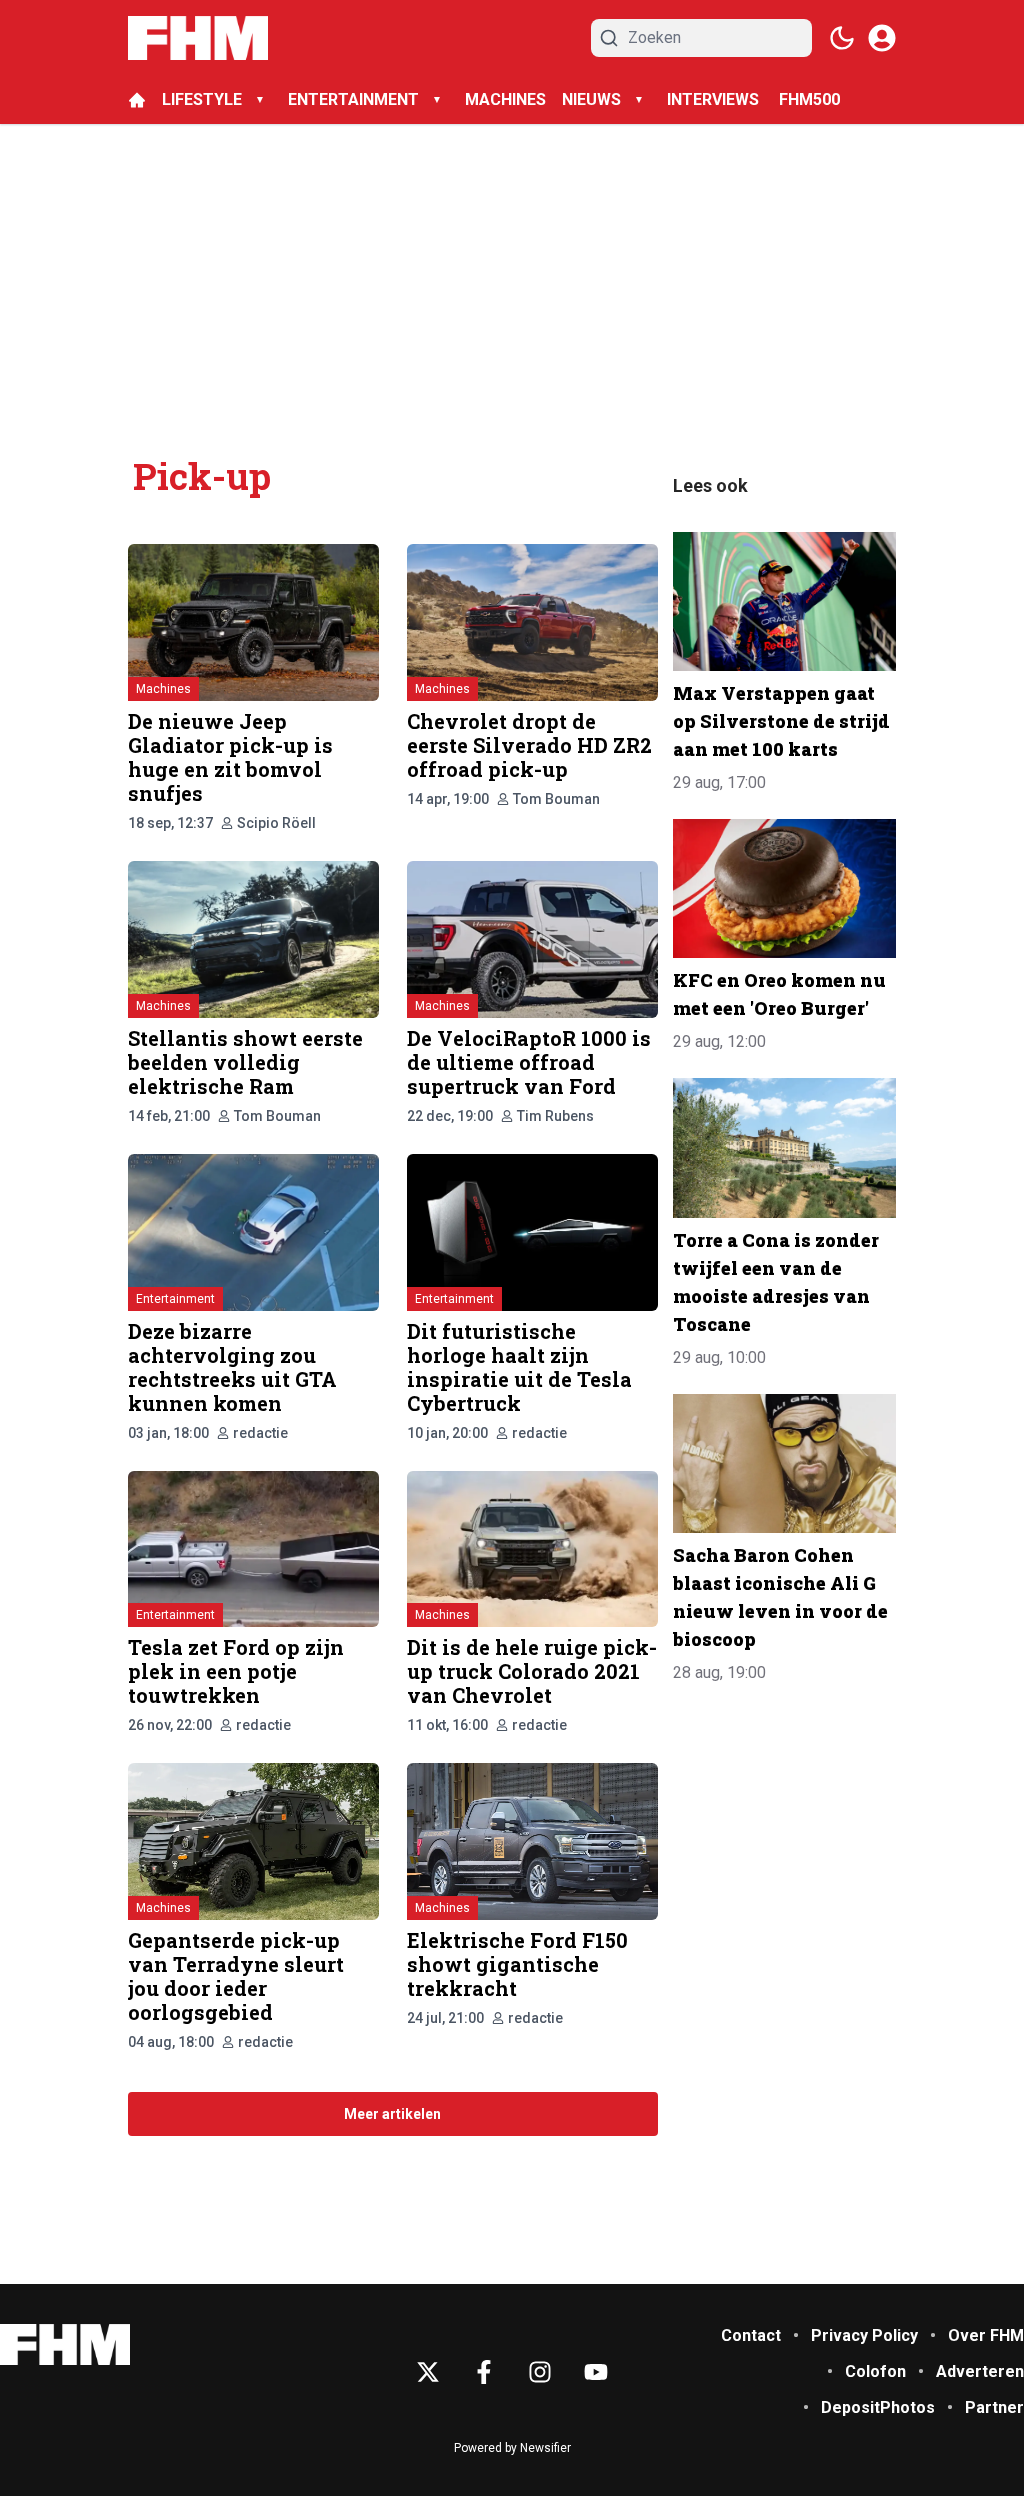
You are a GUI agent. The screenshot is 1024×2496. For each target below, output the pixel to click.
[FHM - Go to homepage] (65, 2344)
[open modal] (882, 38)
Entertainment (175, 1299)
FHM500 (809, 99)
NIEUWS (591, 99)
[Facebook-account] (484, 2372)
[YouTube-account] (596, 2372)
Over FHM (986, 2335)
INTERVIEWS (715, 99)
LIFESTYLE (202, 99)
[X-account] (428, 2372)
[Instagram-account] (540, 2372)
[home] (137, 100)
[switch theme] (842, 38)
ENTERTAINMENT (353, 99)
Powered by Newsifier (512, 2448)
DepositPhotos (878, 2407)
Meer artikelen (392, 2114)
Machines (163, 689)
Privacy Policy (864, 2335)
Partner (994, 2407)
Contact (751, 2335)
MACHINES (505, 99)
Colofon (875, 2371)
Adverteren (980, 2371)
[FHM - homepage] (198, 38)
